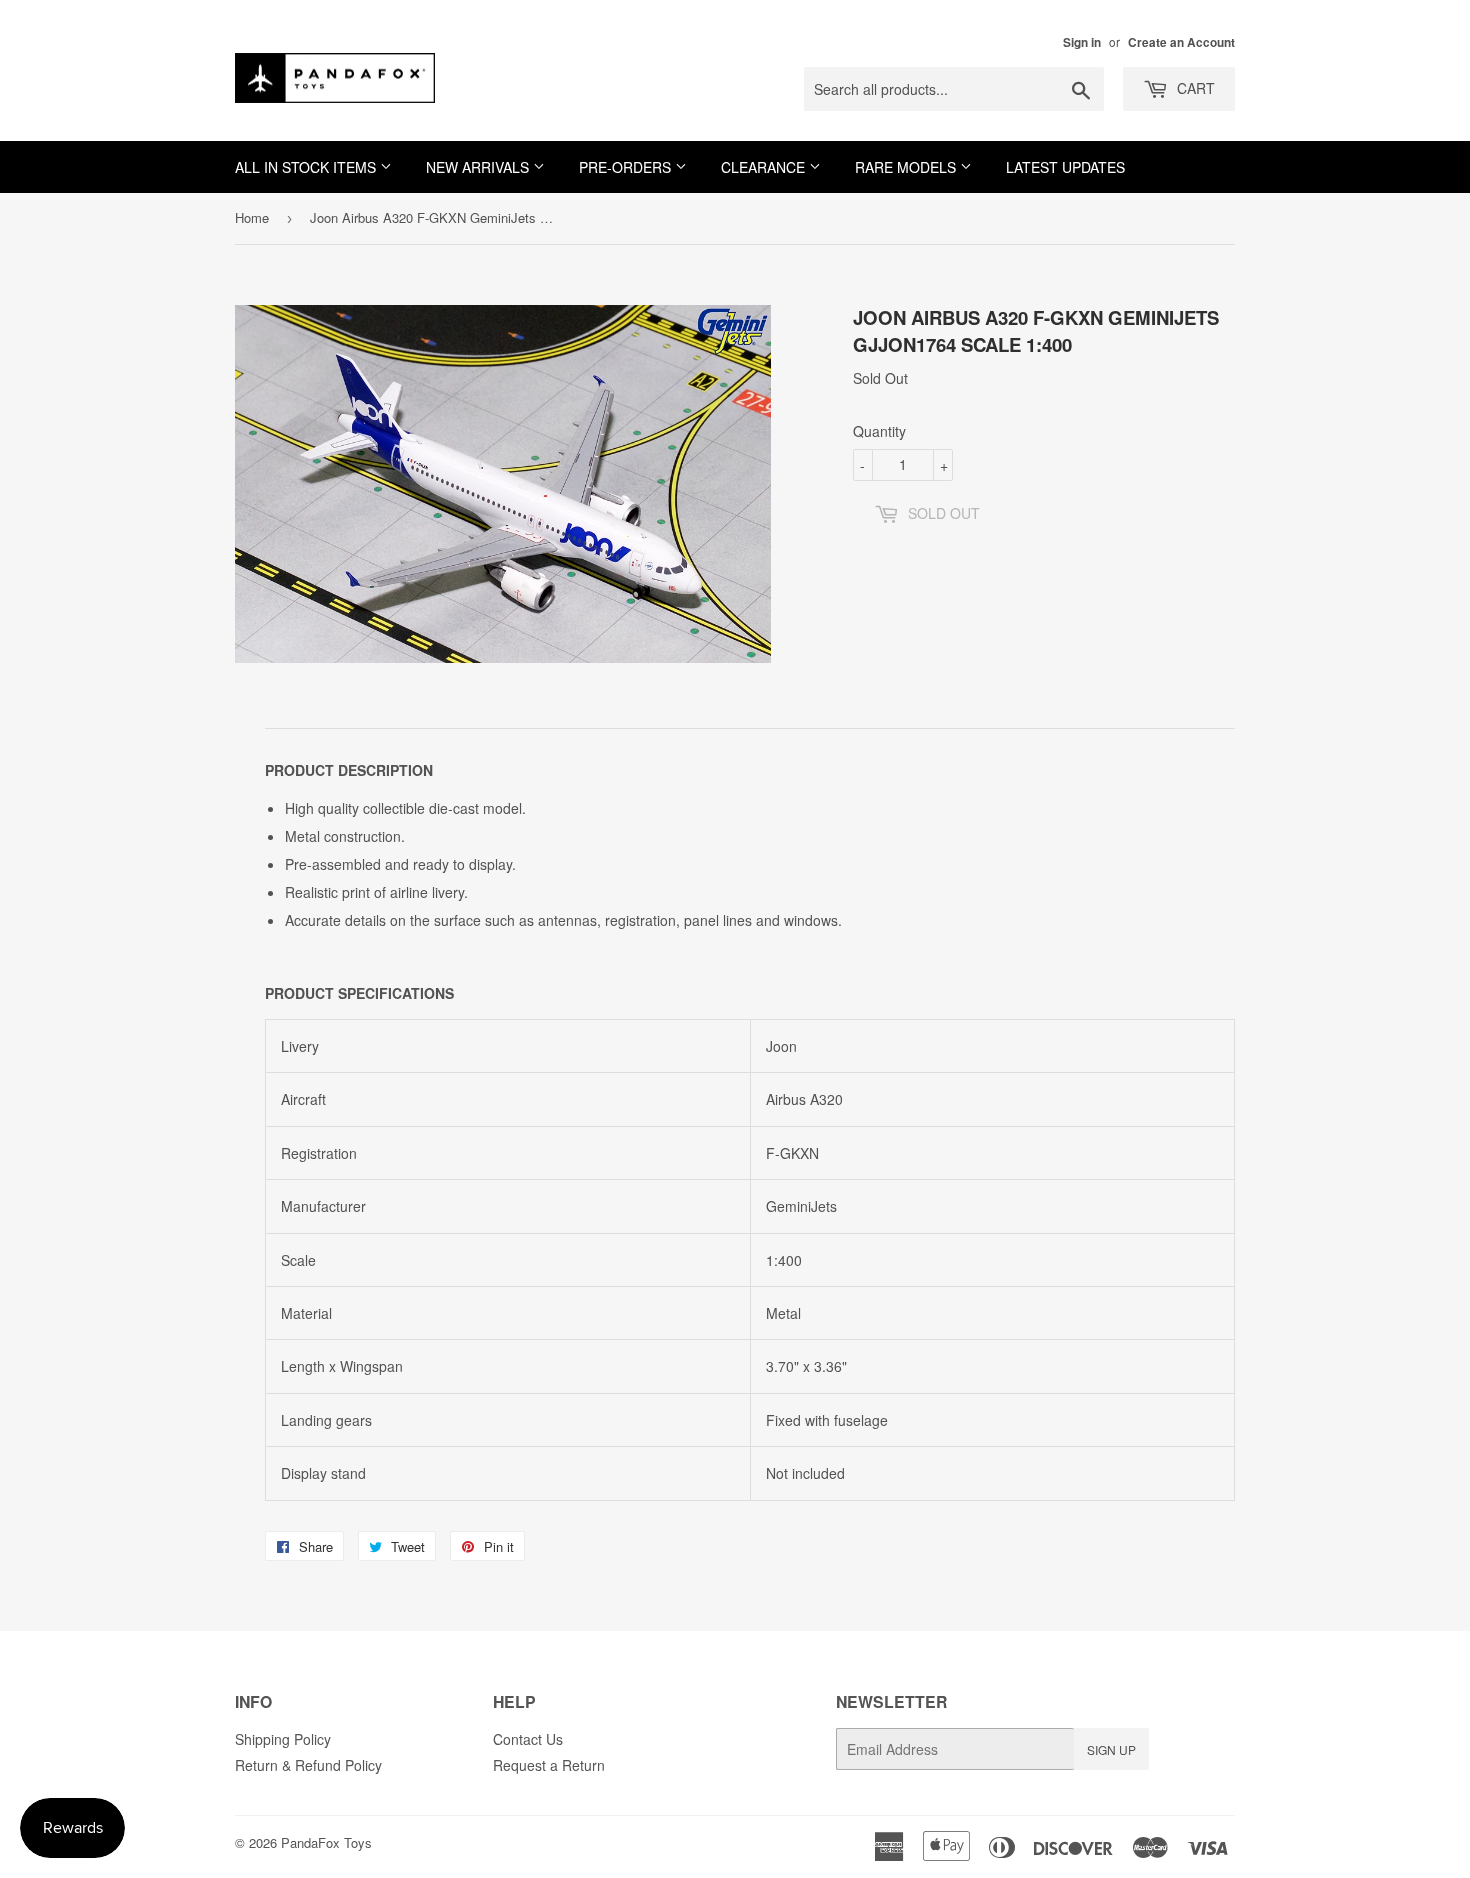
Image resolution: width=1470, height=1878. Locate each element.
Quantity (879, 431)
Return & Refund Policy (308, 1765)
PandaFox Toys (326, 1842)
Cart (1194, 88)
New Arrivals (479, 167)
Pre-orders (627, 167)
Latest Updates (1065, 167)
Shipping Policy (283, 1739)
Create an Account (1181, 42)
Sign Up (1111, 1749)
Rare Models (907, 167)
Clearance (765, 167)
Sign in (1082, 42)
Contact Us (528, 1739)
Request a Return (549, 1765)
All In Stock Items (307, 167)
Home (252, 217)
